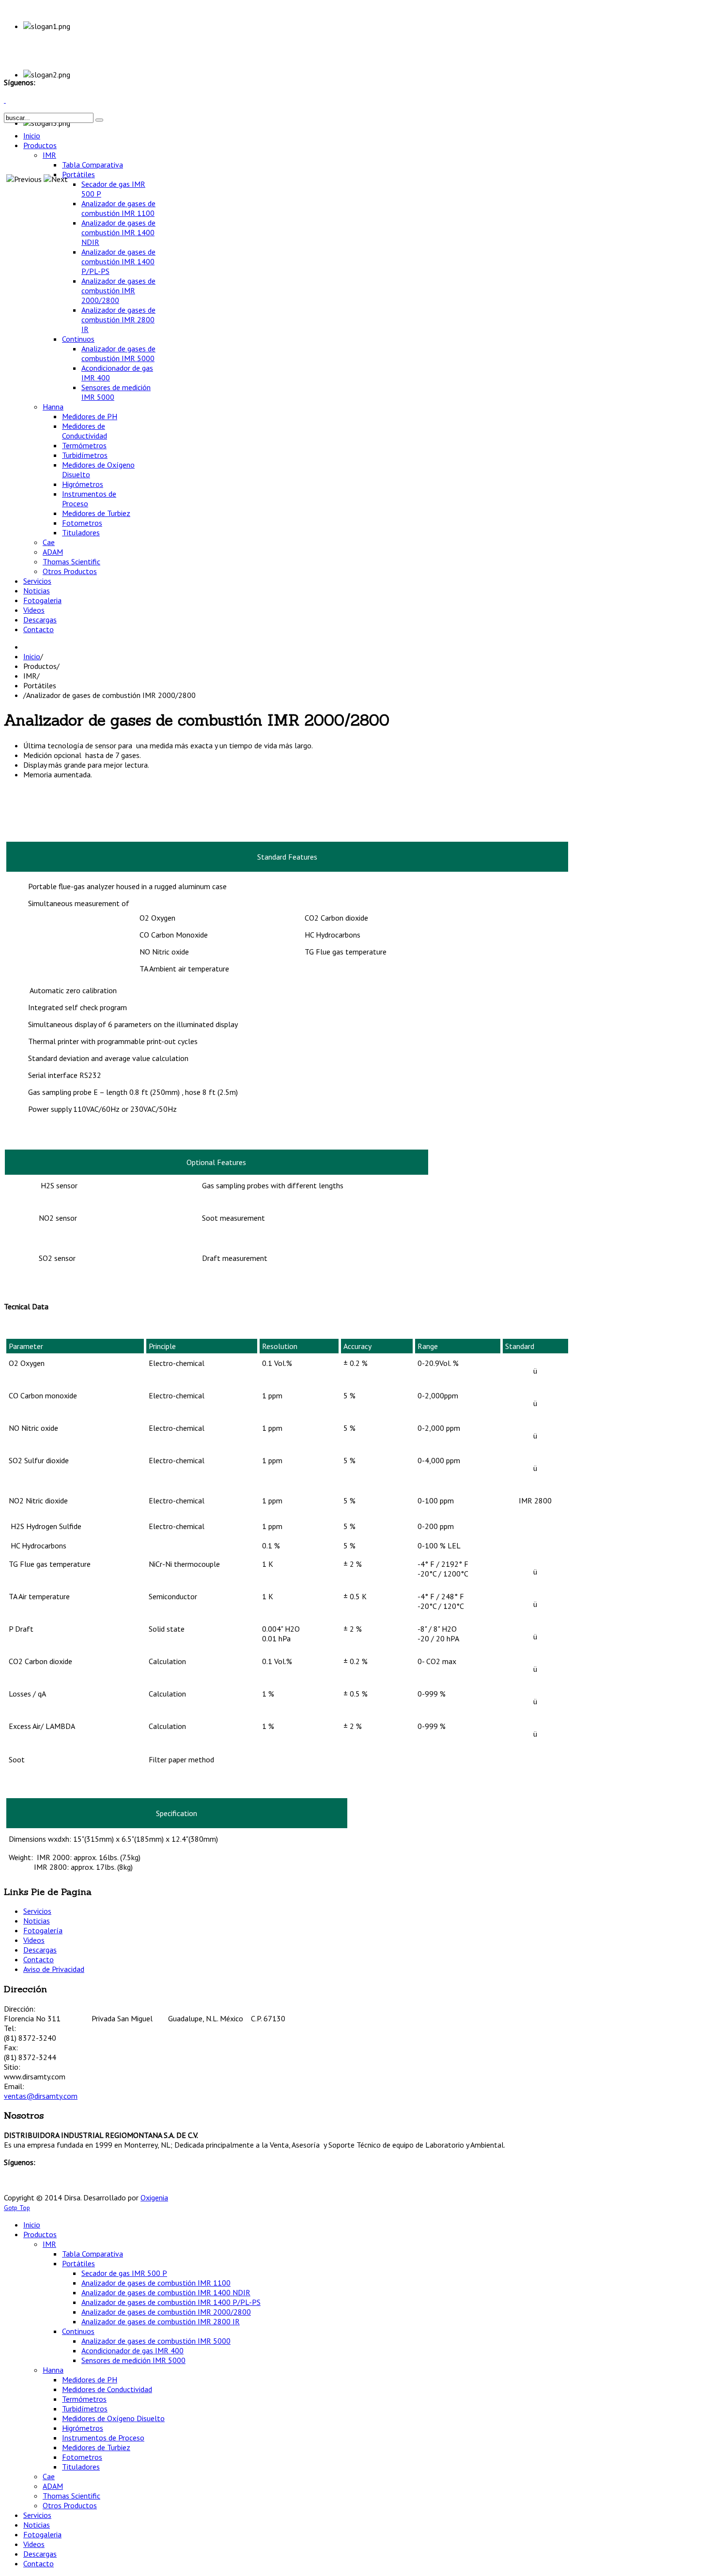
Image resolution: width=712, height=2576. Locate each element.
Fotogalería (43, 1930)
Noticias (37, 1921)
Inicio (32, 656)
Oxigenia (154, 2197)
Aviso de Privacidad (54, 1969)
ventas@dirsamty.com (41, 2096)
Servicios (37, 1911)
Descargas (40, 1950)
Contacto (39, 1959)
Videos (34, 1940)
